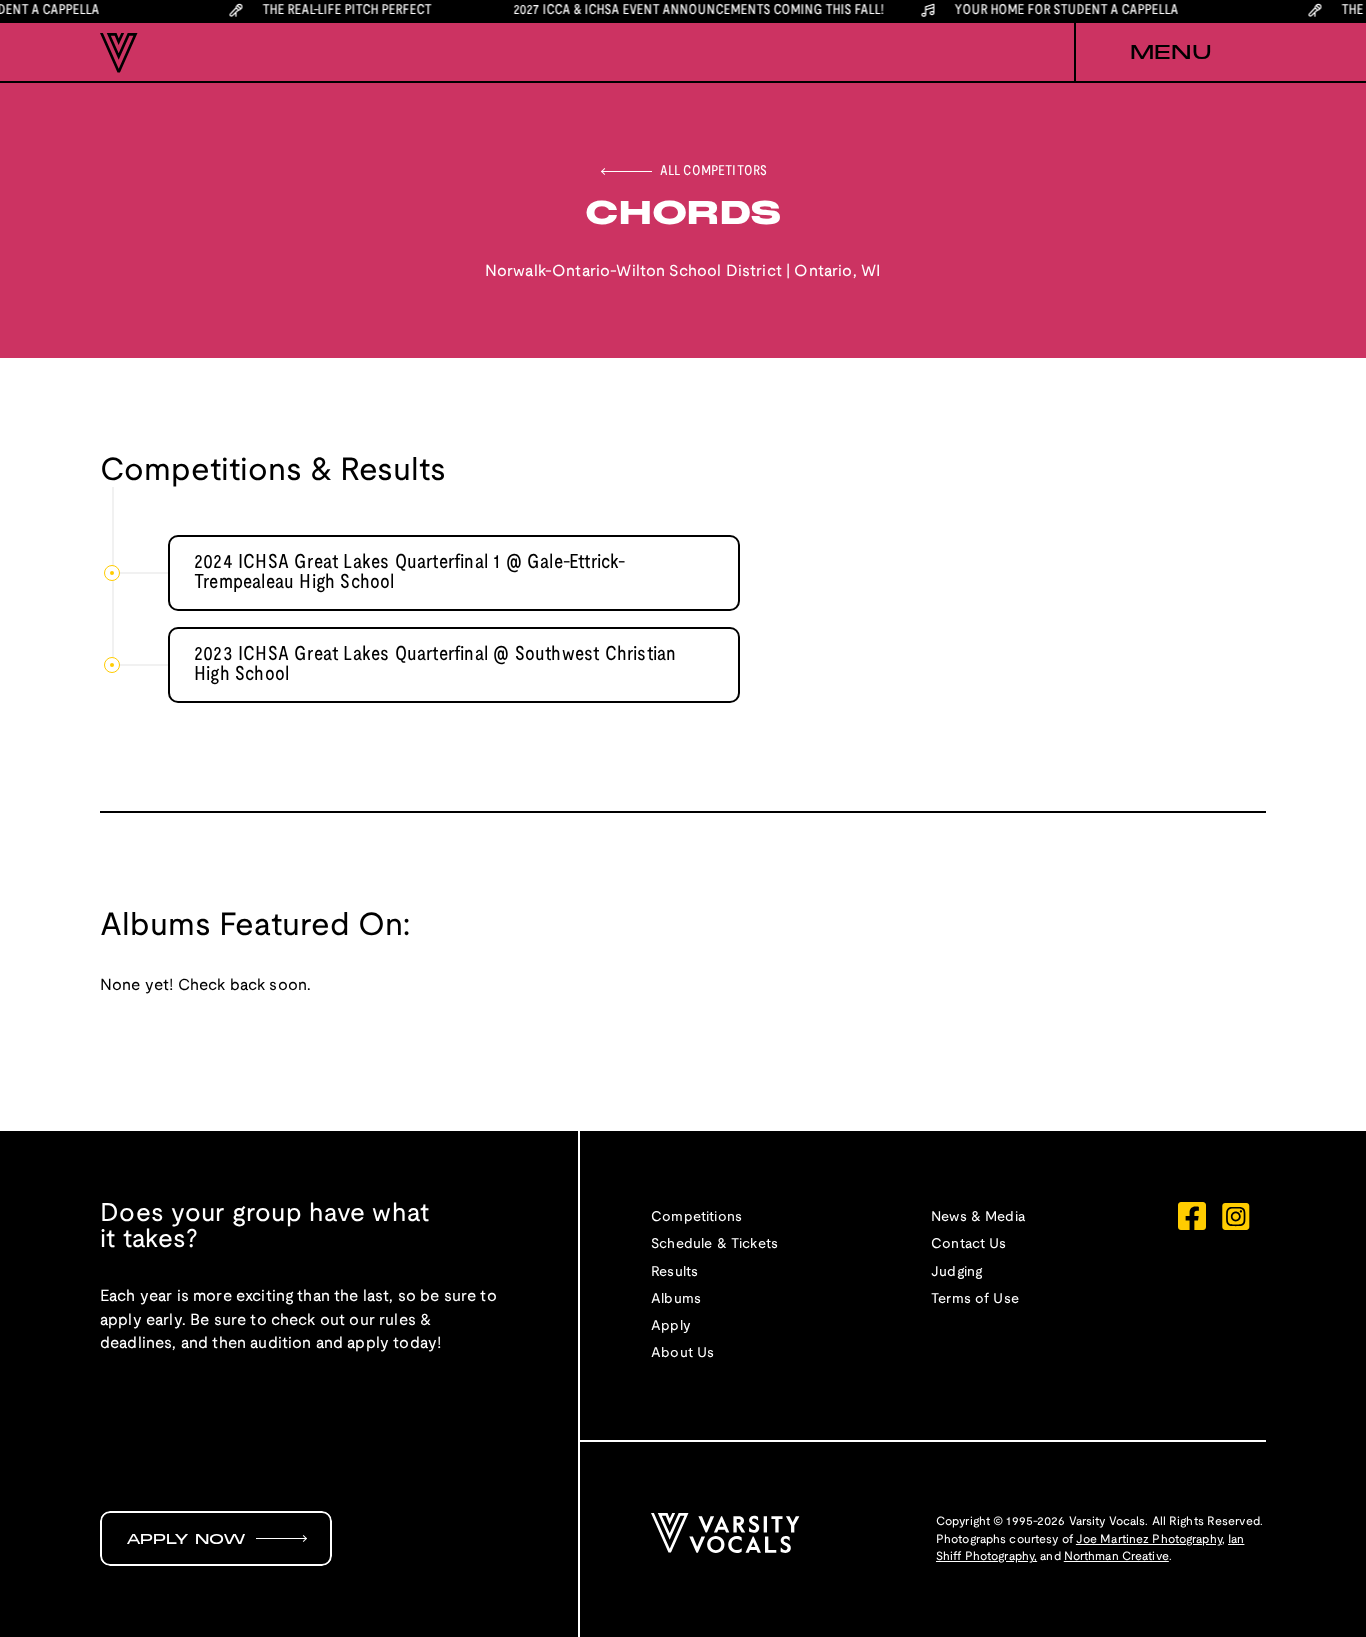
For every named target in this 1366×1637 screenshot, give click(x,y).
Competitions (696, 1217)
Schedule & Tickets (714, 1244)
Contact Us (969, 1244)
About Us (682, 1353)
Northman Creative (1116, 1556)
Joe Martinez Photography (1149, 1539)
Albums (676, 1299)
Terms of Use (975, 1299)
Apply (671, 1326)
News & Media (978, 1217)
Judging (956, 1272)
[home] (119, 53)
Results (674, 1272)
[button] (1170, 53)
